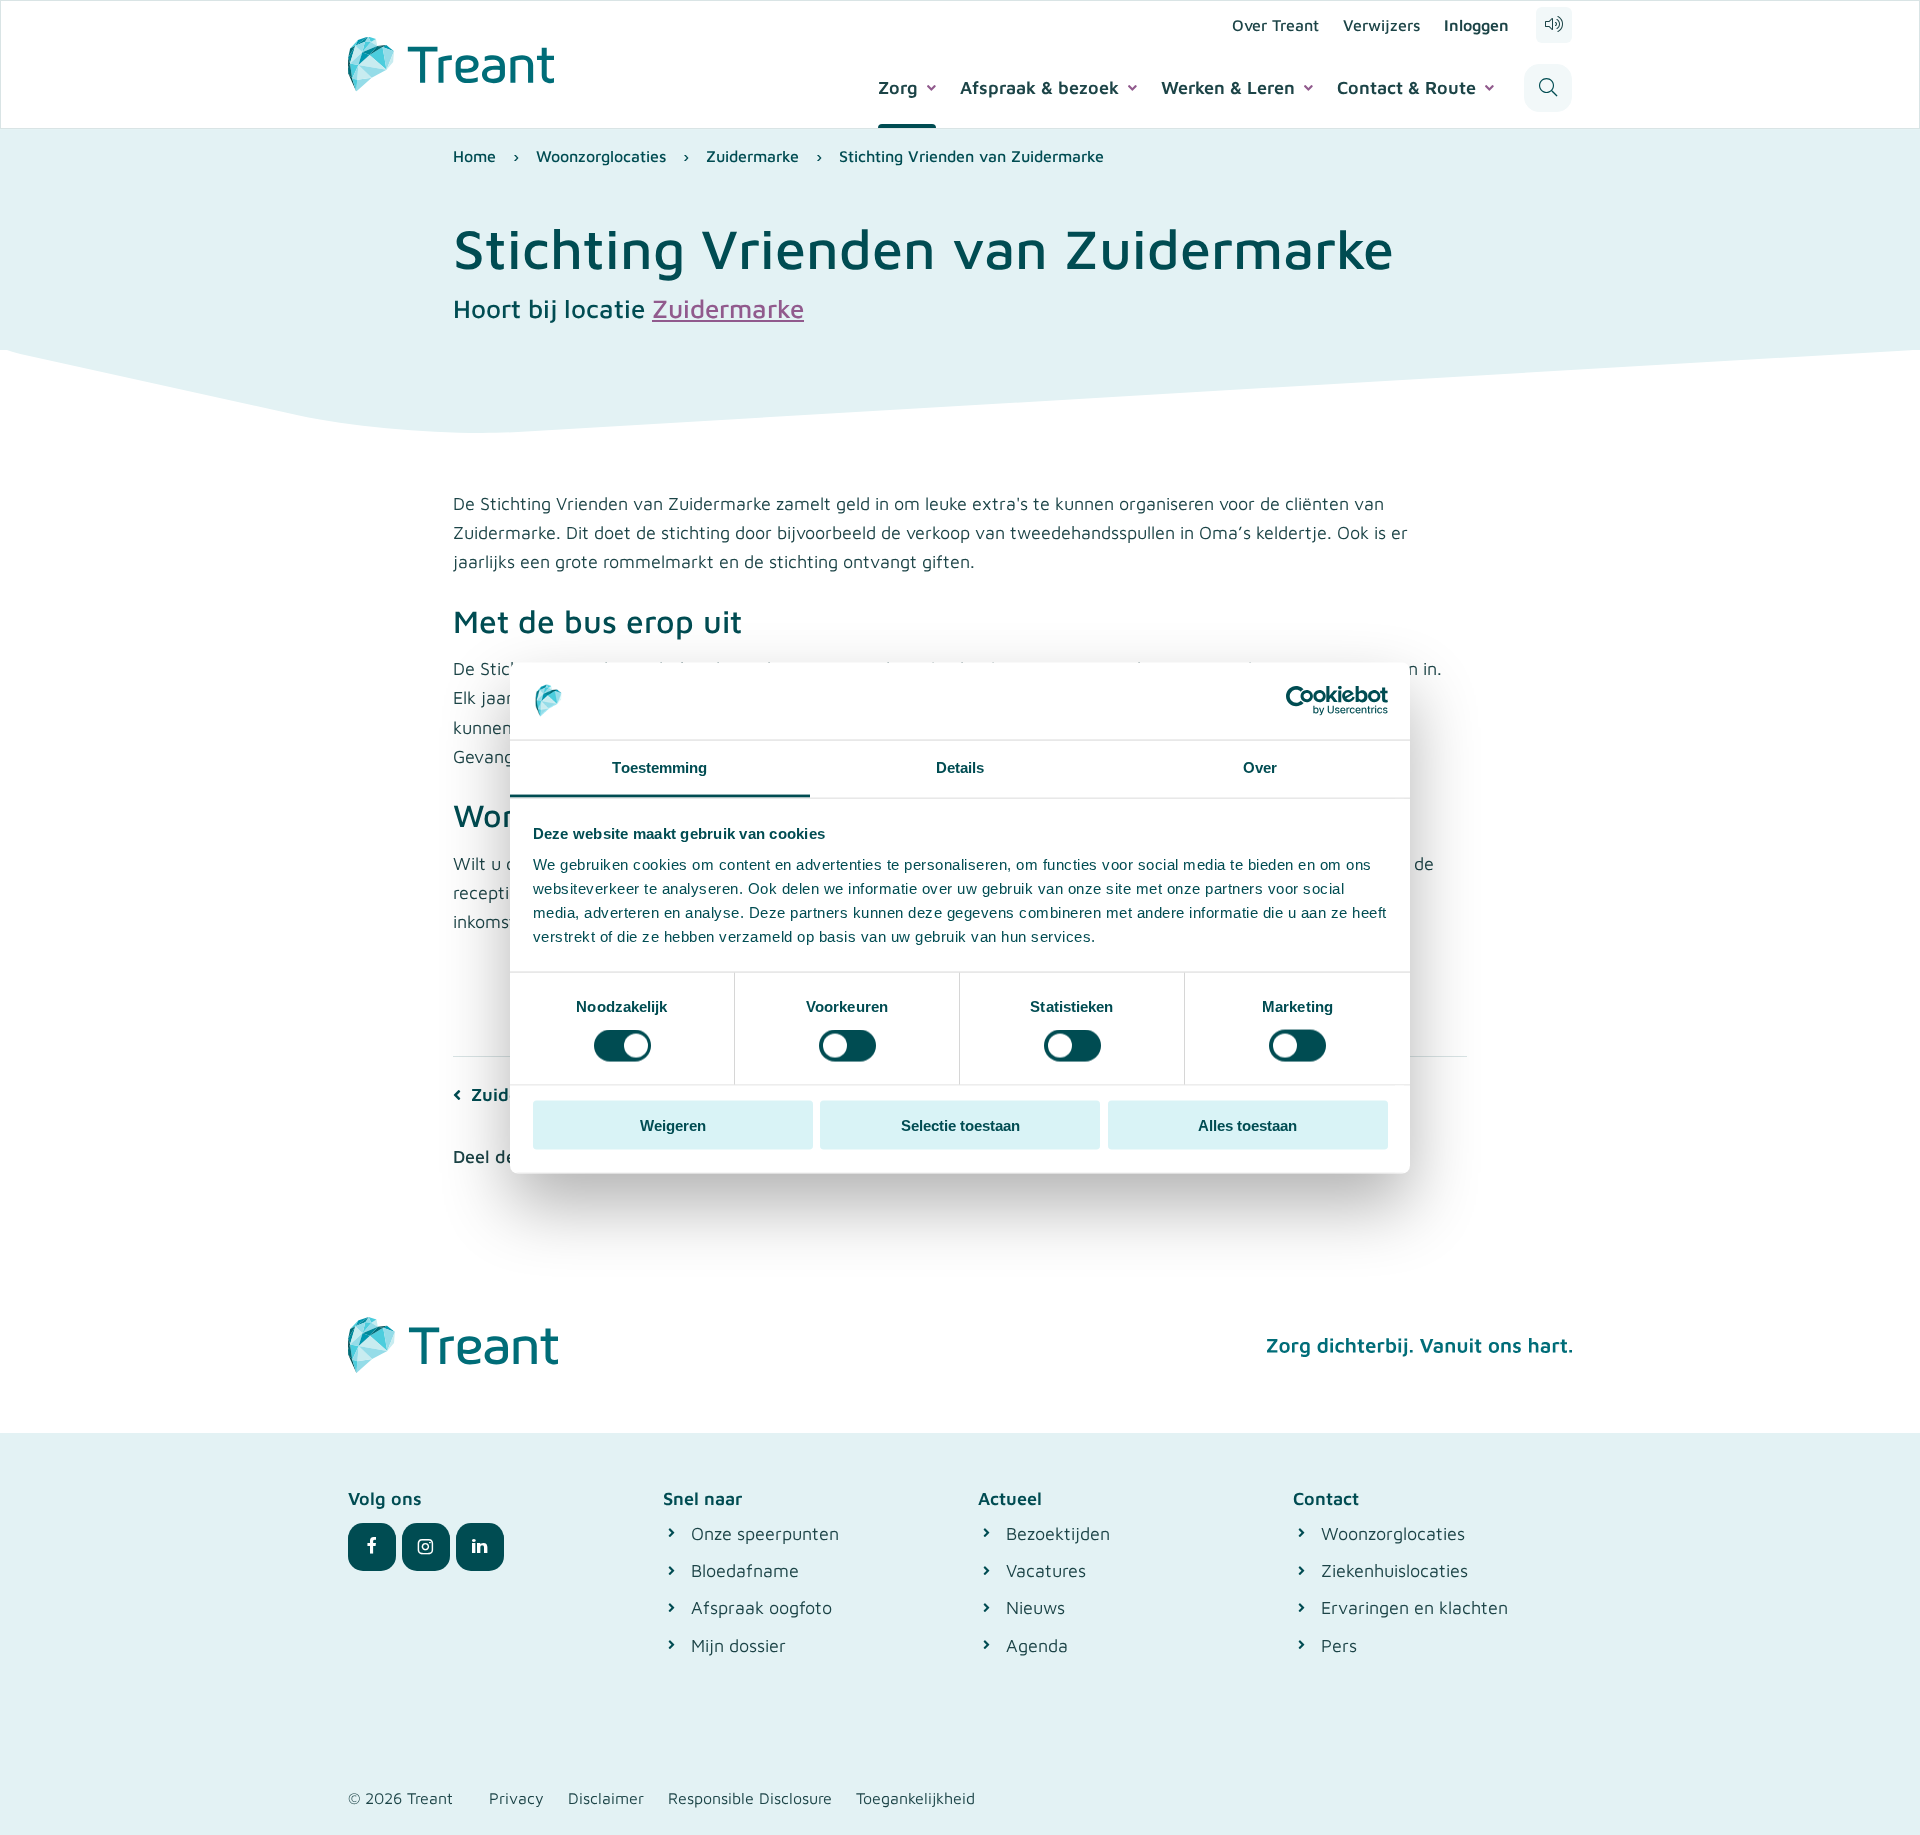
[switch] (847, 1046)
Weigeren (673, 1124)
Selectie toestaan (960, 1124)
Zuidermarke (752, 156)
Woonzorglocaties (601, 156)
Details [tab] (960, 766)
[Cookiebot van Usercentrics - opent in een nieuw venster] (1300, 701)
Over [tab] (1260, 766)
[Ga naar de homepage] (451, 61)
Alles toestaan (1247, 1124)
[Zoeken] (1548, 88)
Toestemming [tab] (659, 766)
